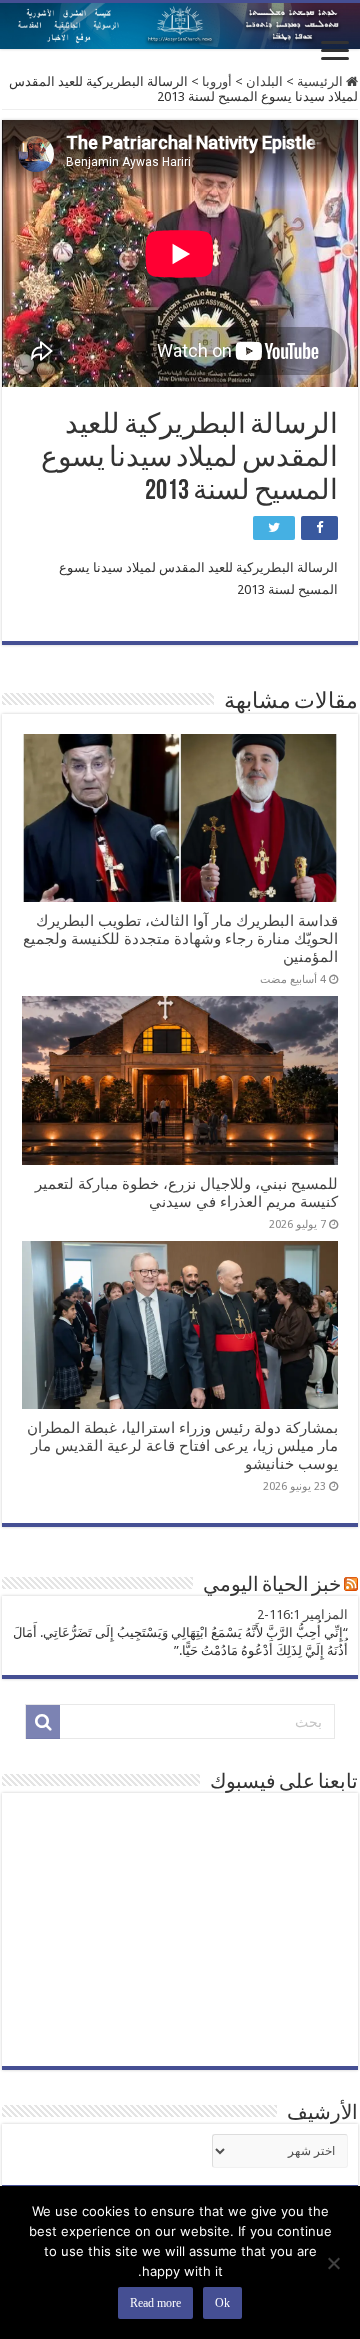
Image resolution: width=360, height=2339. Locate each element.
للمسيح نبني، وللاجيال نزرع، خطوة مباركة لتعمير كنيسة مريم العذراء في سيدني (186, 1193)
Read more (155, 2303)
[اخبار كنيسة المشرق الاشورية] (180, 26)
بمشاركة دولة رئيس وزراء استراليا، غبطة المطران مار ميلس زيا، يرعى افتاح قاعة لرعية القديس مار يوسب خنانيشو (182, 1446)
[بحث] (43, 1722)
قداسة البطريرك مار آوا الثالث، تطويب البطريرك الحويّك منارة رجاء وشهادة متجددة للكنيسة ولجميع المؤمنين (180, 939)
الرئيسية (321, 81)
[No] (335, 2263)
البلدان (264, 81)
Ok (222, 2303)
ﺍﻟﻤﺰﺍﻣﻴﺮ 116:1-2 (302, 1614)
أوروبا (217, 81)
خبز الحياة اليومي (272, 1586)
